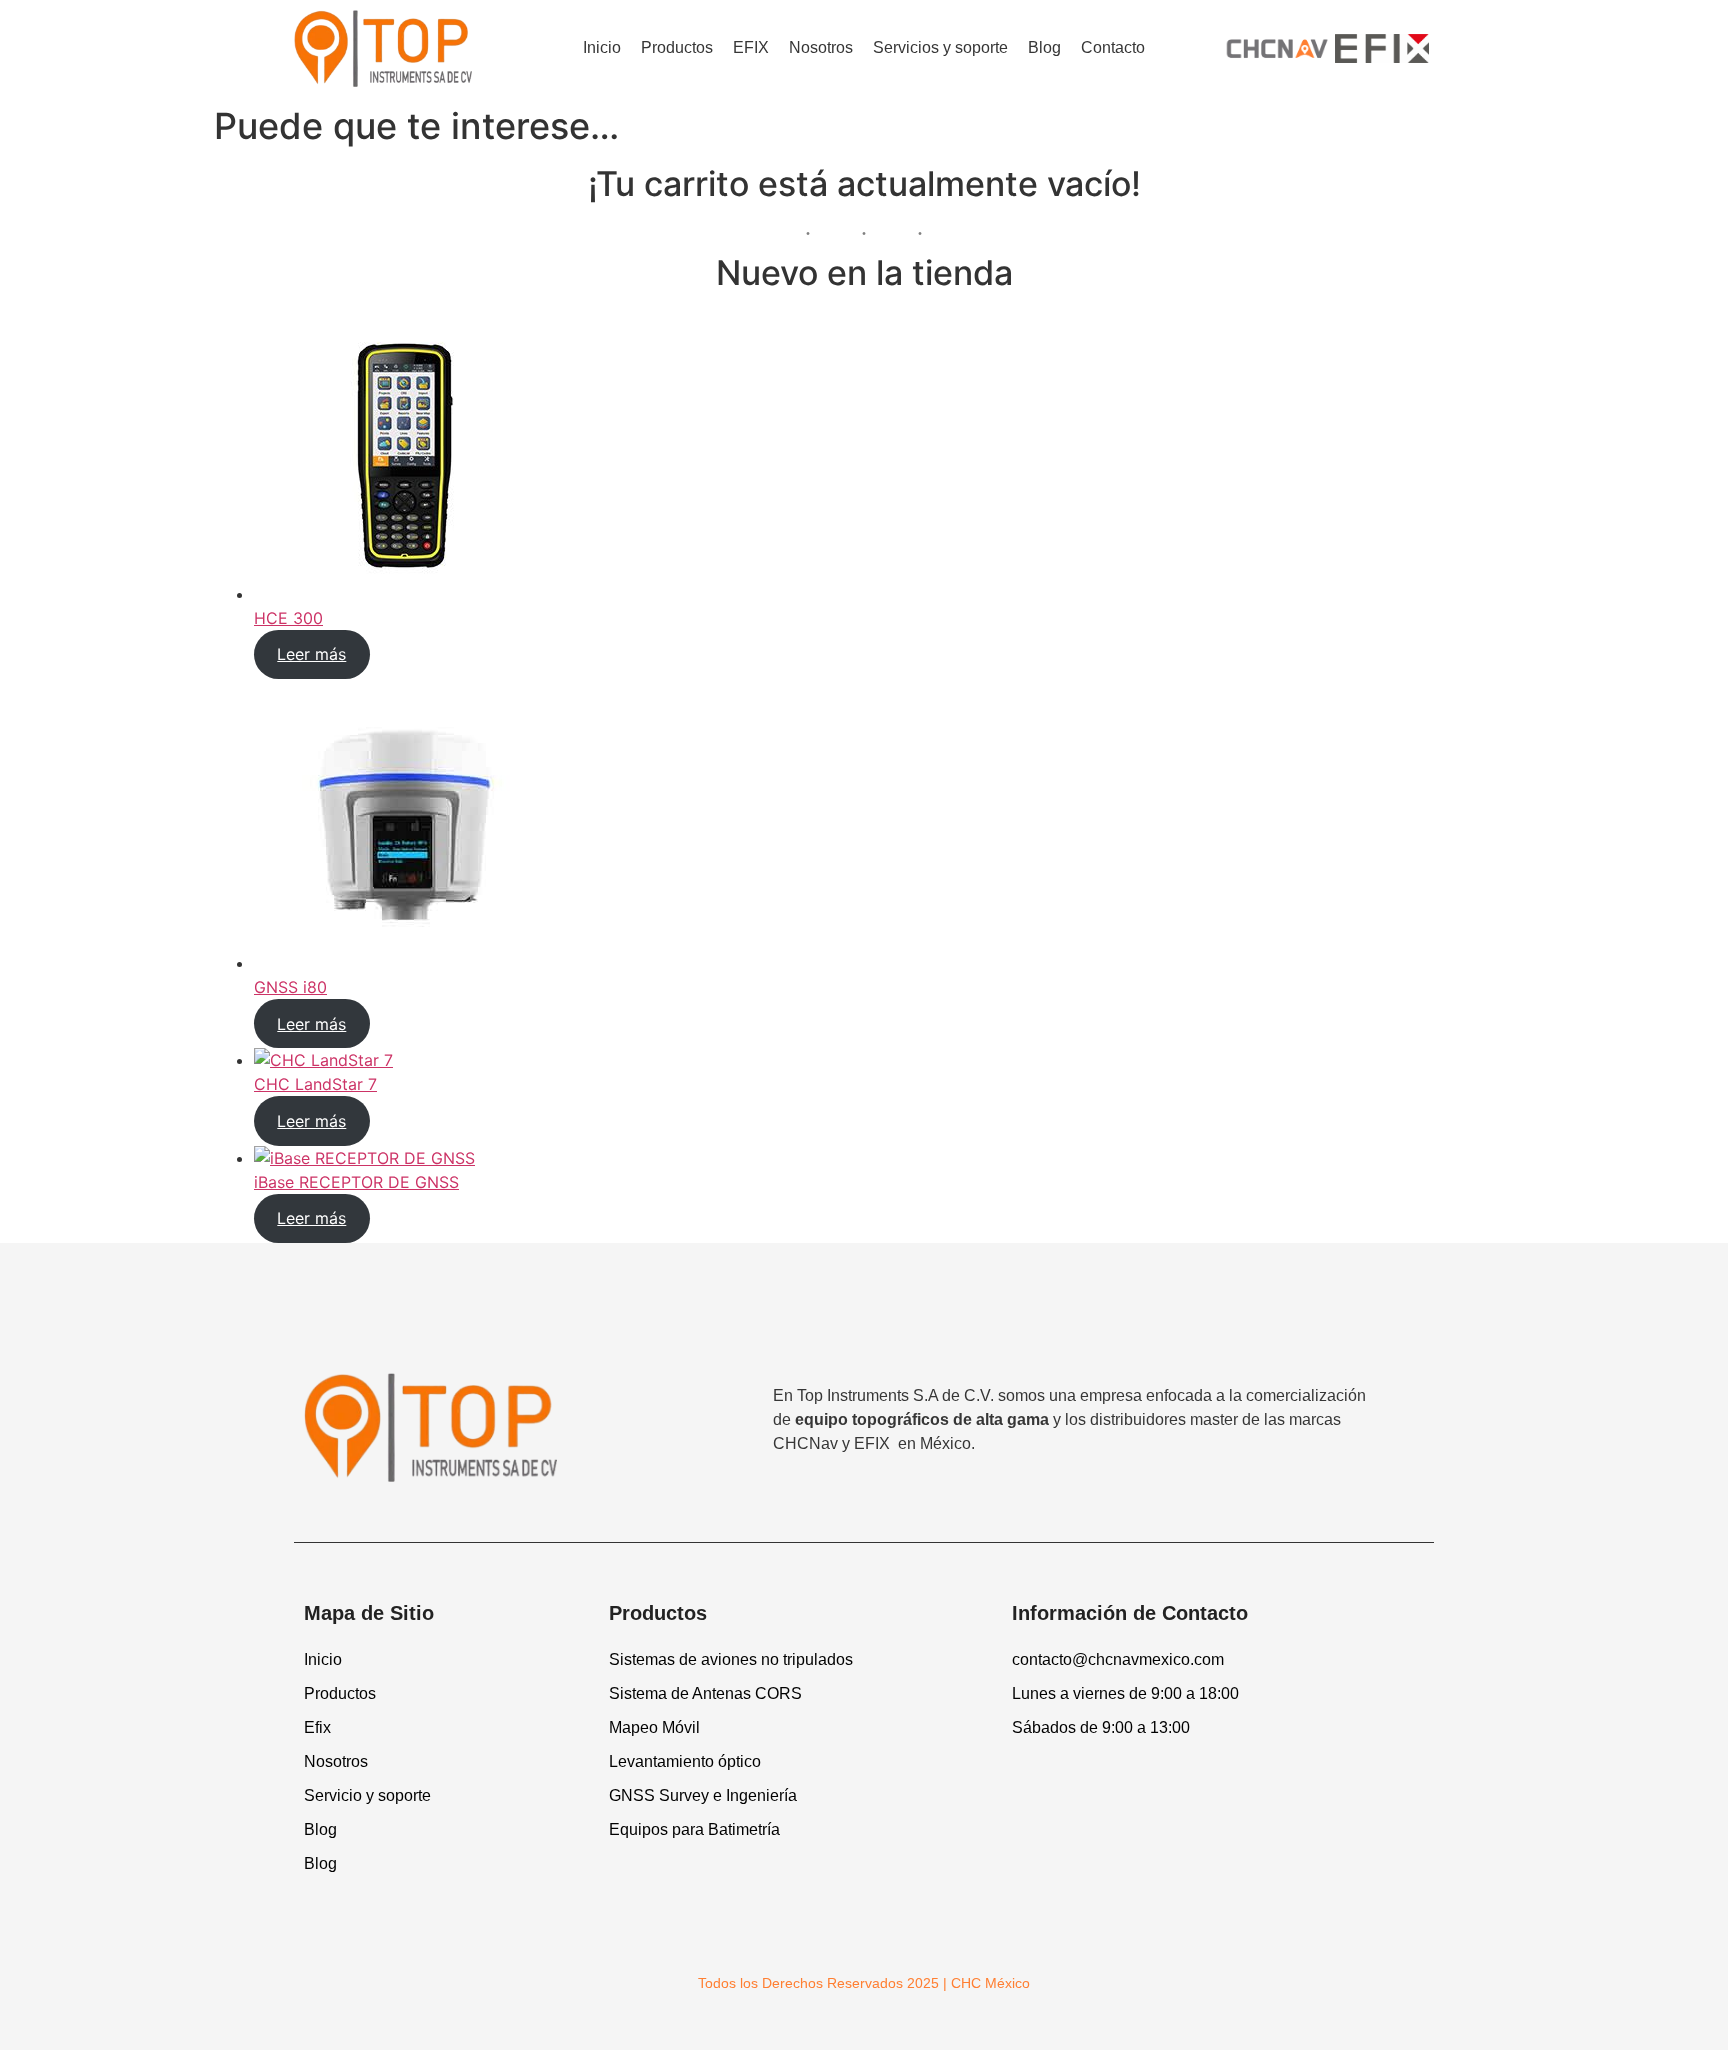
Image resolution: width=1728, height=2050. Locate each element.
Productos (677, 47)
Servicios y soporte (940, 47)
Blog (1044, 47)
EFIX (751, 47)
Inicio (602, 47)
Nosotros (821, 47)
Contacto (1113, 47)
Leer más (311, 654)
